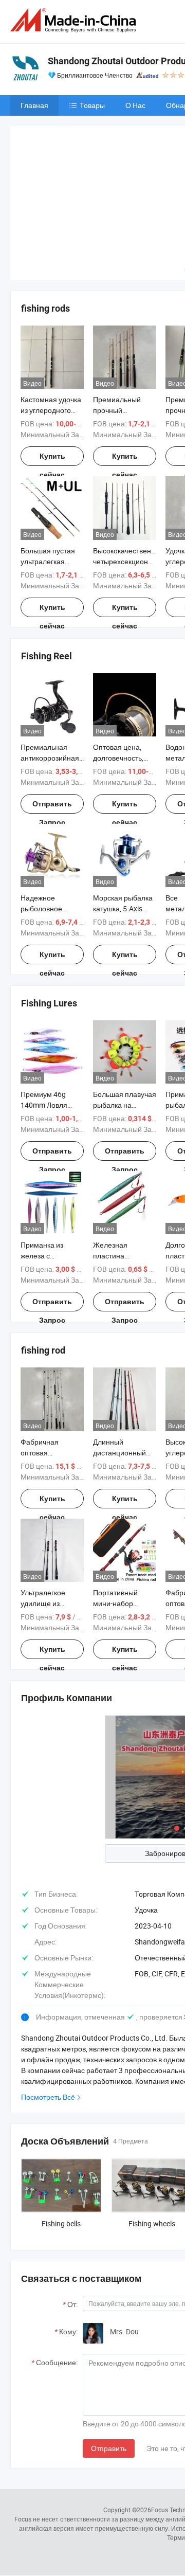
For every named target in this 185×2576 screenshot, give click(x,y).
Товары (92, 105)
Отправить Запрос (52, 731)
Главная (34, 105)
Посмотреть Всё (48, 2020)
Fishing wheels (152, 2147)
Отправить (109, 2372)
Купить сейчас (52, 383)
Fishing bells (61, 2147)
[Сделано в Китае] (75, 20)
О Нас (135, 105)
